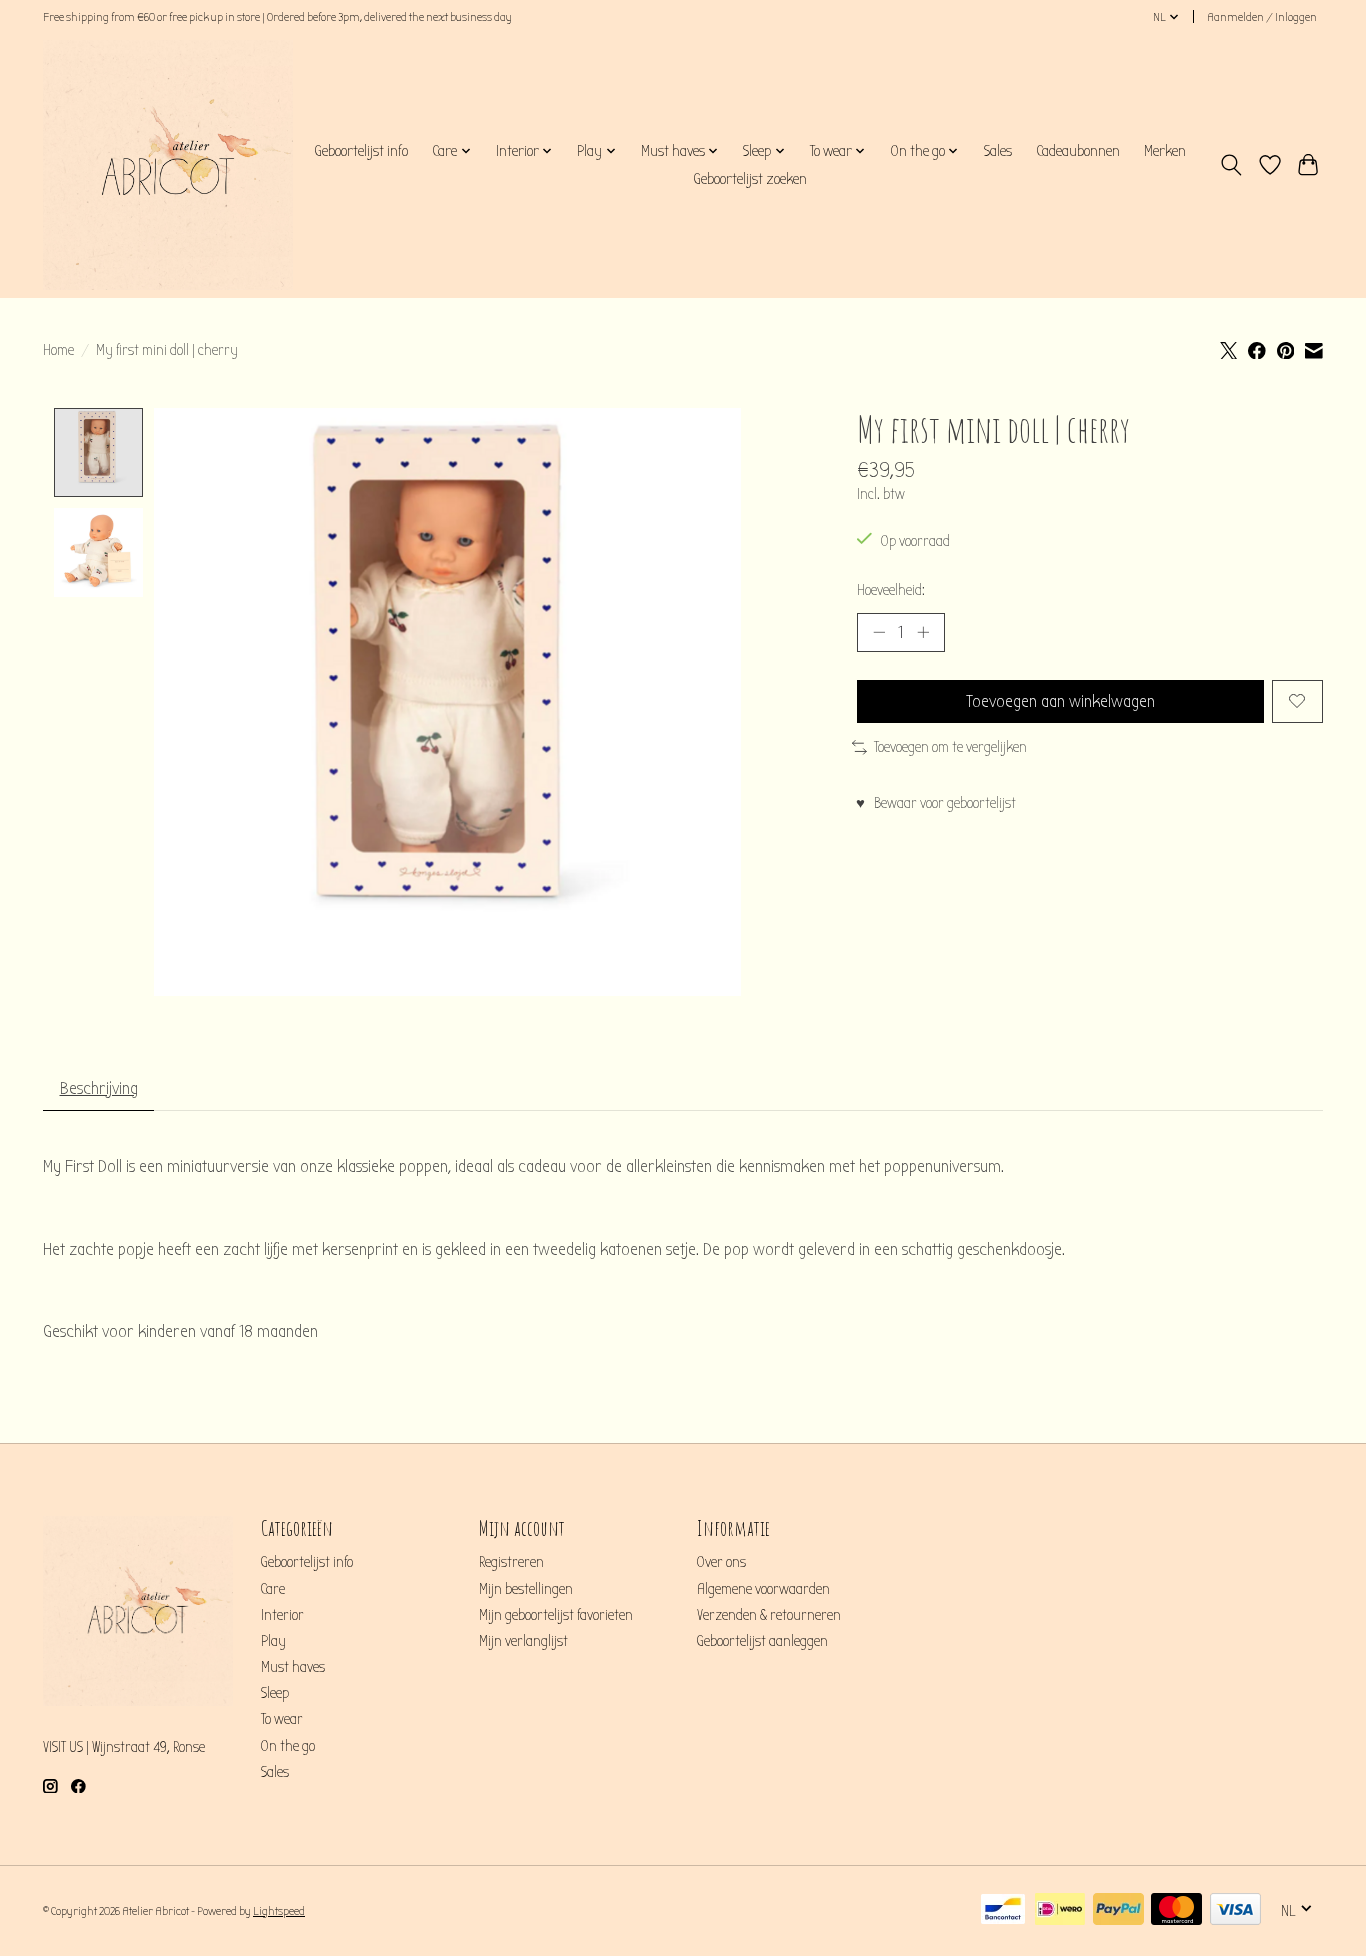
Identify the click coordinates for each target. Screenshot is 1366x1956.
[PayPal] (1118, 1910)
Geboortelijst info (361, 151)
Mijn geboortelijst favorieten (556, 1615)
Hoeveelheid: (891, 590)
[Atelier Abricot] (168, 165)
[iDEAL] (1060, 1910)
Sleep (275, 1693)
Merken (1165, 151)
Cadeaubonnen (1078, 151)
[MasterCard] (1176, 1910)
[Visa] (1235, 1910)
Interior (282, 1615)
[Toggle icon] (1231, 165)
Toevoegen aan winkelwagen (1060, 701)
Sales (998, 151)
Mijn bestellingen (526, 1589)
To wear (282, 1719)
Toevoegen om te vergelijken (950, 747)
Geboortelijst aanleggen (762, 1641)
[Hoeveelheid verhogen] (923, 632)
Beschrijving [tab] (99, 1088)
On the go (288, 1746)
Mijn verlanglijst (523, 1641)
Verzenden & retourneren (769, 1615)
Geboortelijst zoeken (750, 179)
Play (273, 1641)
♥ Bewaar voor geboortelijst (936, 803)
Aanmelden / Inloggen (1262, 17)
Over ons (721, 1562)
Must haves (293, 1667)
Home (58, 350)
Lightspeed (279, 1911)
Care (273, 1589)
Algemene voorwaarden (763, 1589)
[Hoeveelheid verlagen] (879, 632)
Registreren (511, 1562)
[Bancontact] (1003, 1910)
